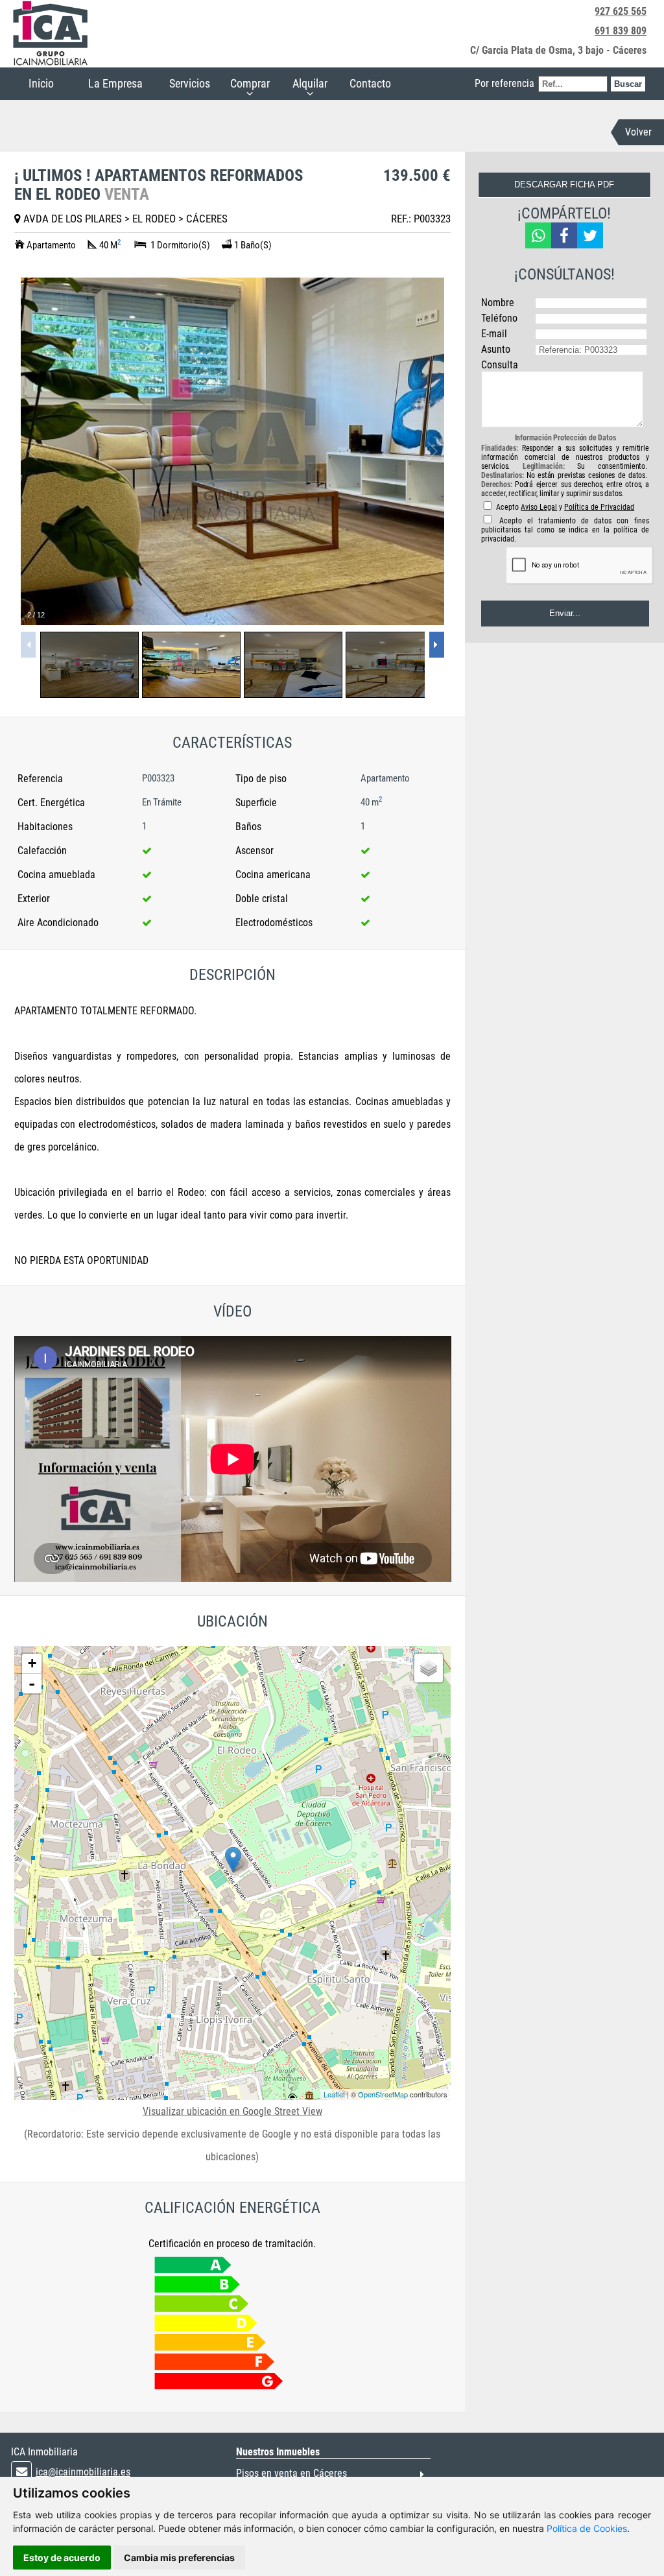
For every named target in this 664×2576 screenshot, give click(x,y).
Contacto (370, 83)
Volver (638, 132)
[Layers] (429, 1668)
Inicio (41, 83)
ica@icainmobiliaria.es (83, 2472)
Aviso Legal (539, 507)
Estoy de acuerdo (62, 2558)
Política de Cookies (587, 2528)
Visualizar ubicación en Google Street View (232, 2111)
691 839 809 (621, 31)
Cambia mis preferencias (179, 2558)
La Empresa (115, 83)
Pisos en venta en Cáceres (291, 2473)
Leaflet (334, 2094)
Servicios (190, 83)
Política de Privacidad (599, 507)
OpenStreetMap (383, 2094)
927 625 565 (621, 11)
